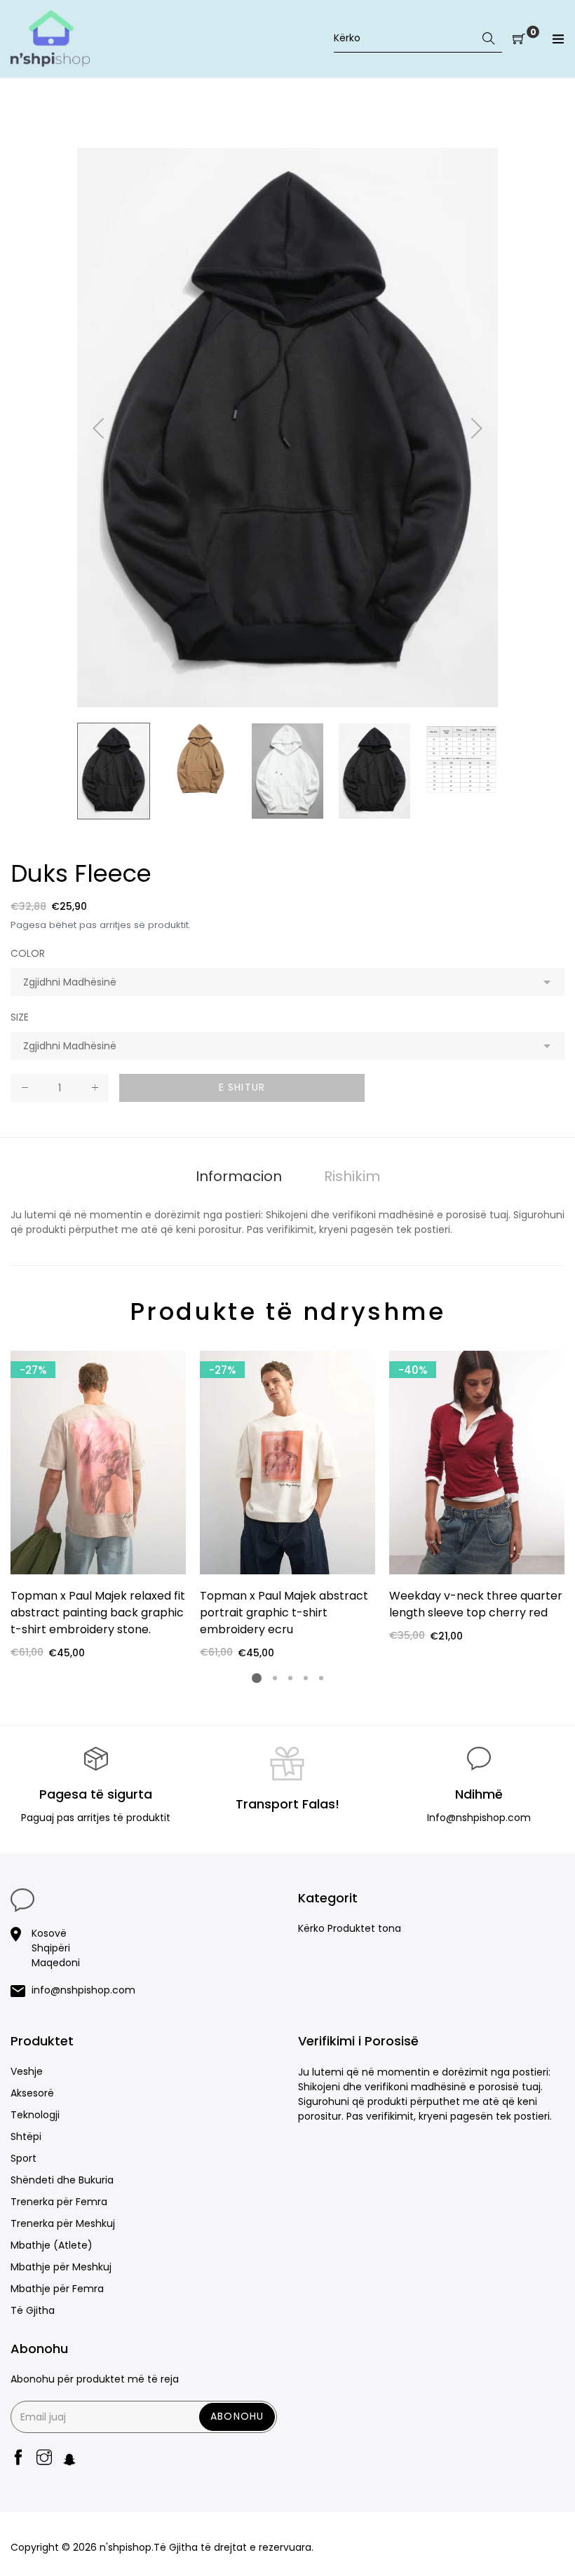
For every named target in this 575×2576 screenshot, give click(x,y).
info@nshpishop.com (83, 1990)
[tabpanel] (98, 1506)
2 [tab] (275, 1678)
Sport (23, 2158)
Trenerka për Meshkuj (63, 2223)
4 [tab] (306, 1678)
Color (28, 953)
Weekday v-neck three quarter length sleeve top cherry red (476, 1604)
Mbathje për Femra (57, 2289)
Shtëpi (26, 2137)
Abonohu (237, 2416)
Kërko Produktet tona (350, 1928)
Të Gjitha (33, 2310)
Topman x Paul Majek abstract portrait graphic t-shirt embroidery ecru (284, 1613)
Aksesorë (32, 2093)
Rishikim (352, 1176)
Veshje (27, 2071)
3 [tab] (290, 1678)
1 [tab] (257, 1678)
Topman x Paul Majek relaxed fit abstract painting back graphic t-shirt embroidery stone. (98, 1613)
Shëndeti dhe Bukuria (62, 2180)
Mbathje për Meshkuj (61, 2267)
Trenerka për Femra (59, 2202)
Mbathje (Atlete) (52, 2245)
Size (20, 1017)
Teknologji (35, 2115)
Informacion (239, 1176)
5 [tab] (321, 1678)
